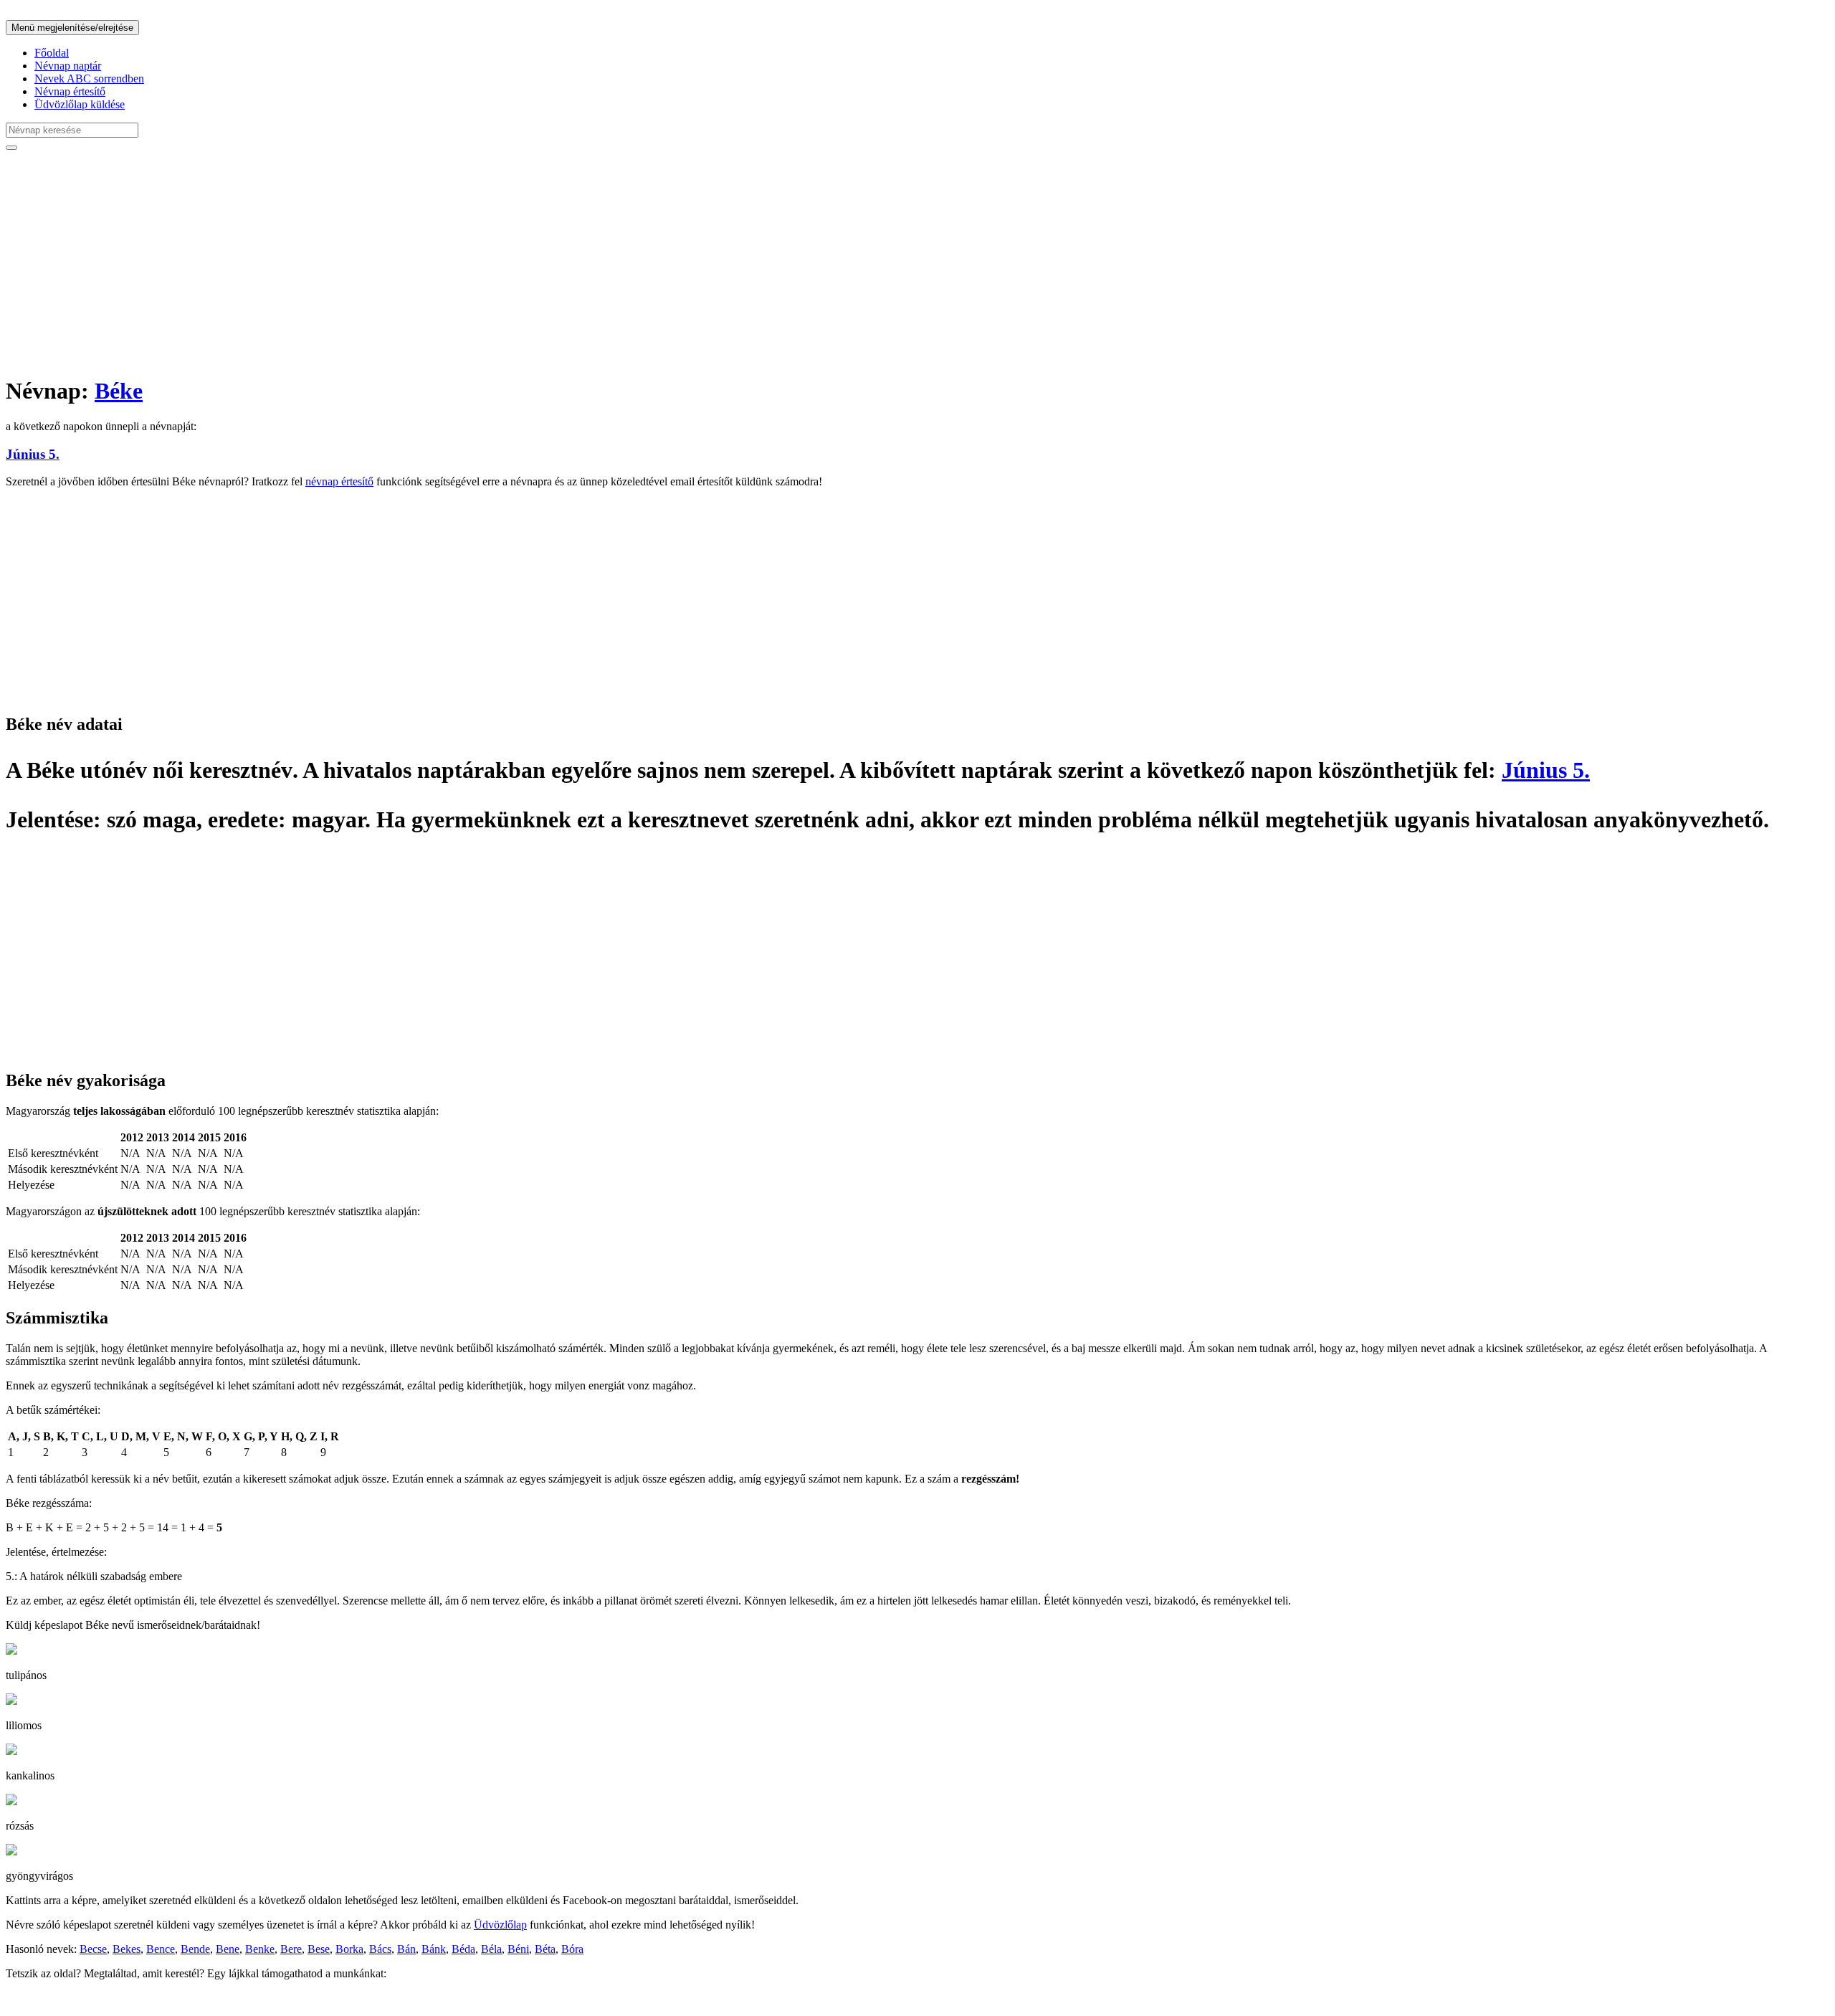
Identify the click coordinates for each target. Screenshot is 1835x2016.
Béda (463, 1949)
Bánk (434, 1949)
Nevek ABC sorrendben (89, 79)
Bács (380, 1949)
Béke (119, 391)
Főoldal (52, 53)
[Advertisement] (436, 262)
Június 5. (33, 454)
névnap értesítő (339, 481)
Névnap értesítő (70, 91)
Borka (349, 1949)
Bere (291, 1949)
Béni (518, 1949)
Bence (161, 1949)
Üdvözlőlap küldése (80, 104)
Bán (406, 1949)
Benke (260, 1949)
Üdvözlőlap (500, 1925)
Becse (93, 1949)
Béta (545, 1949)
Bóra (572, 1949)
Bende (195, 1949)
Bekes (127, 1949)
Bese (319, 1949)
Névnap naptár (68, 66)
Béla (491, 1949)
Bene (228, 1949)
